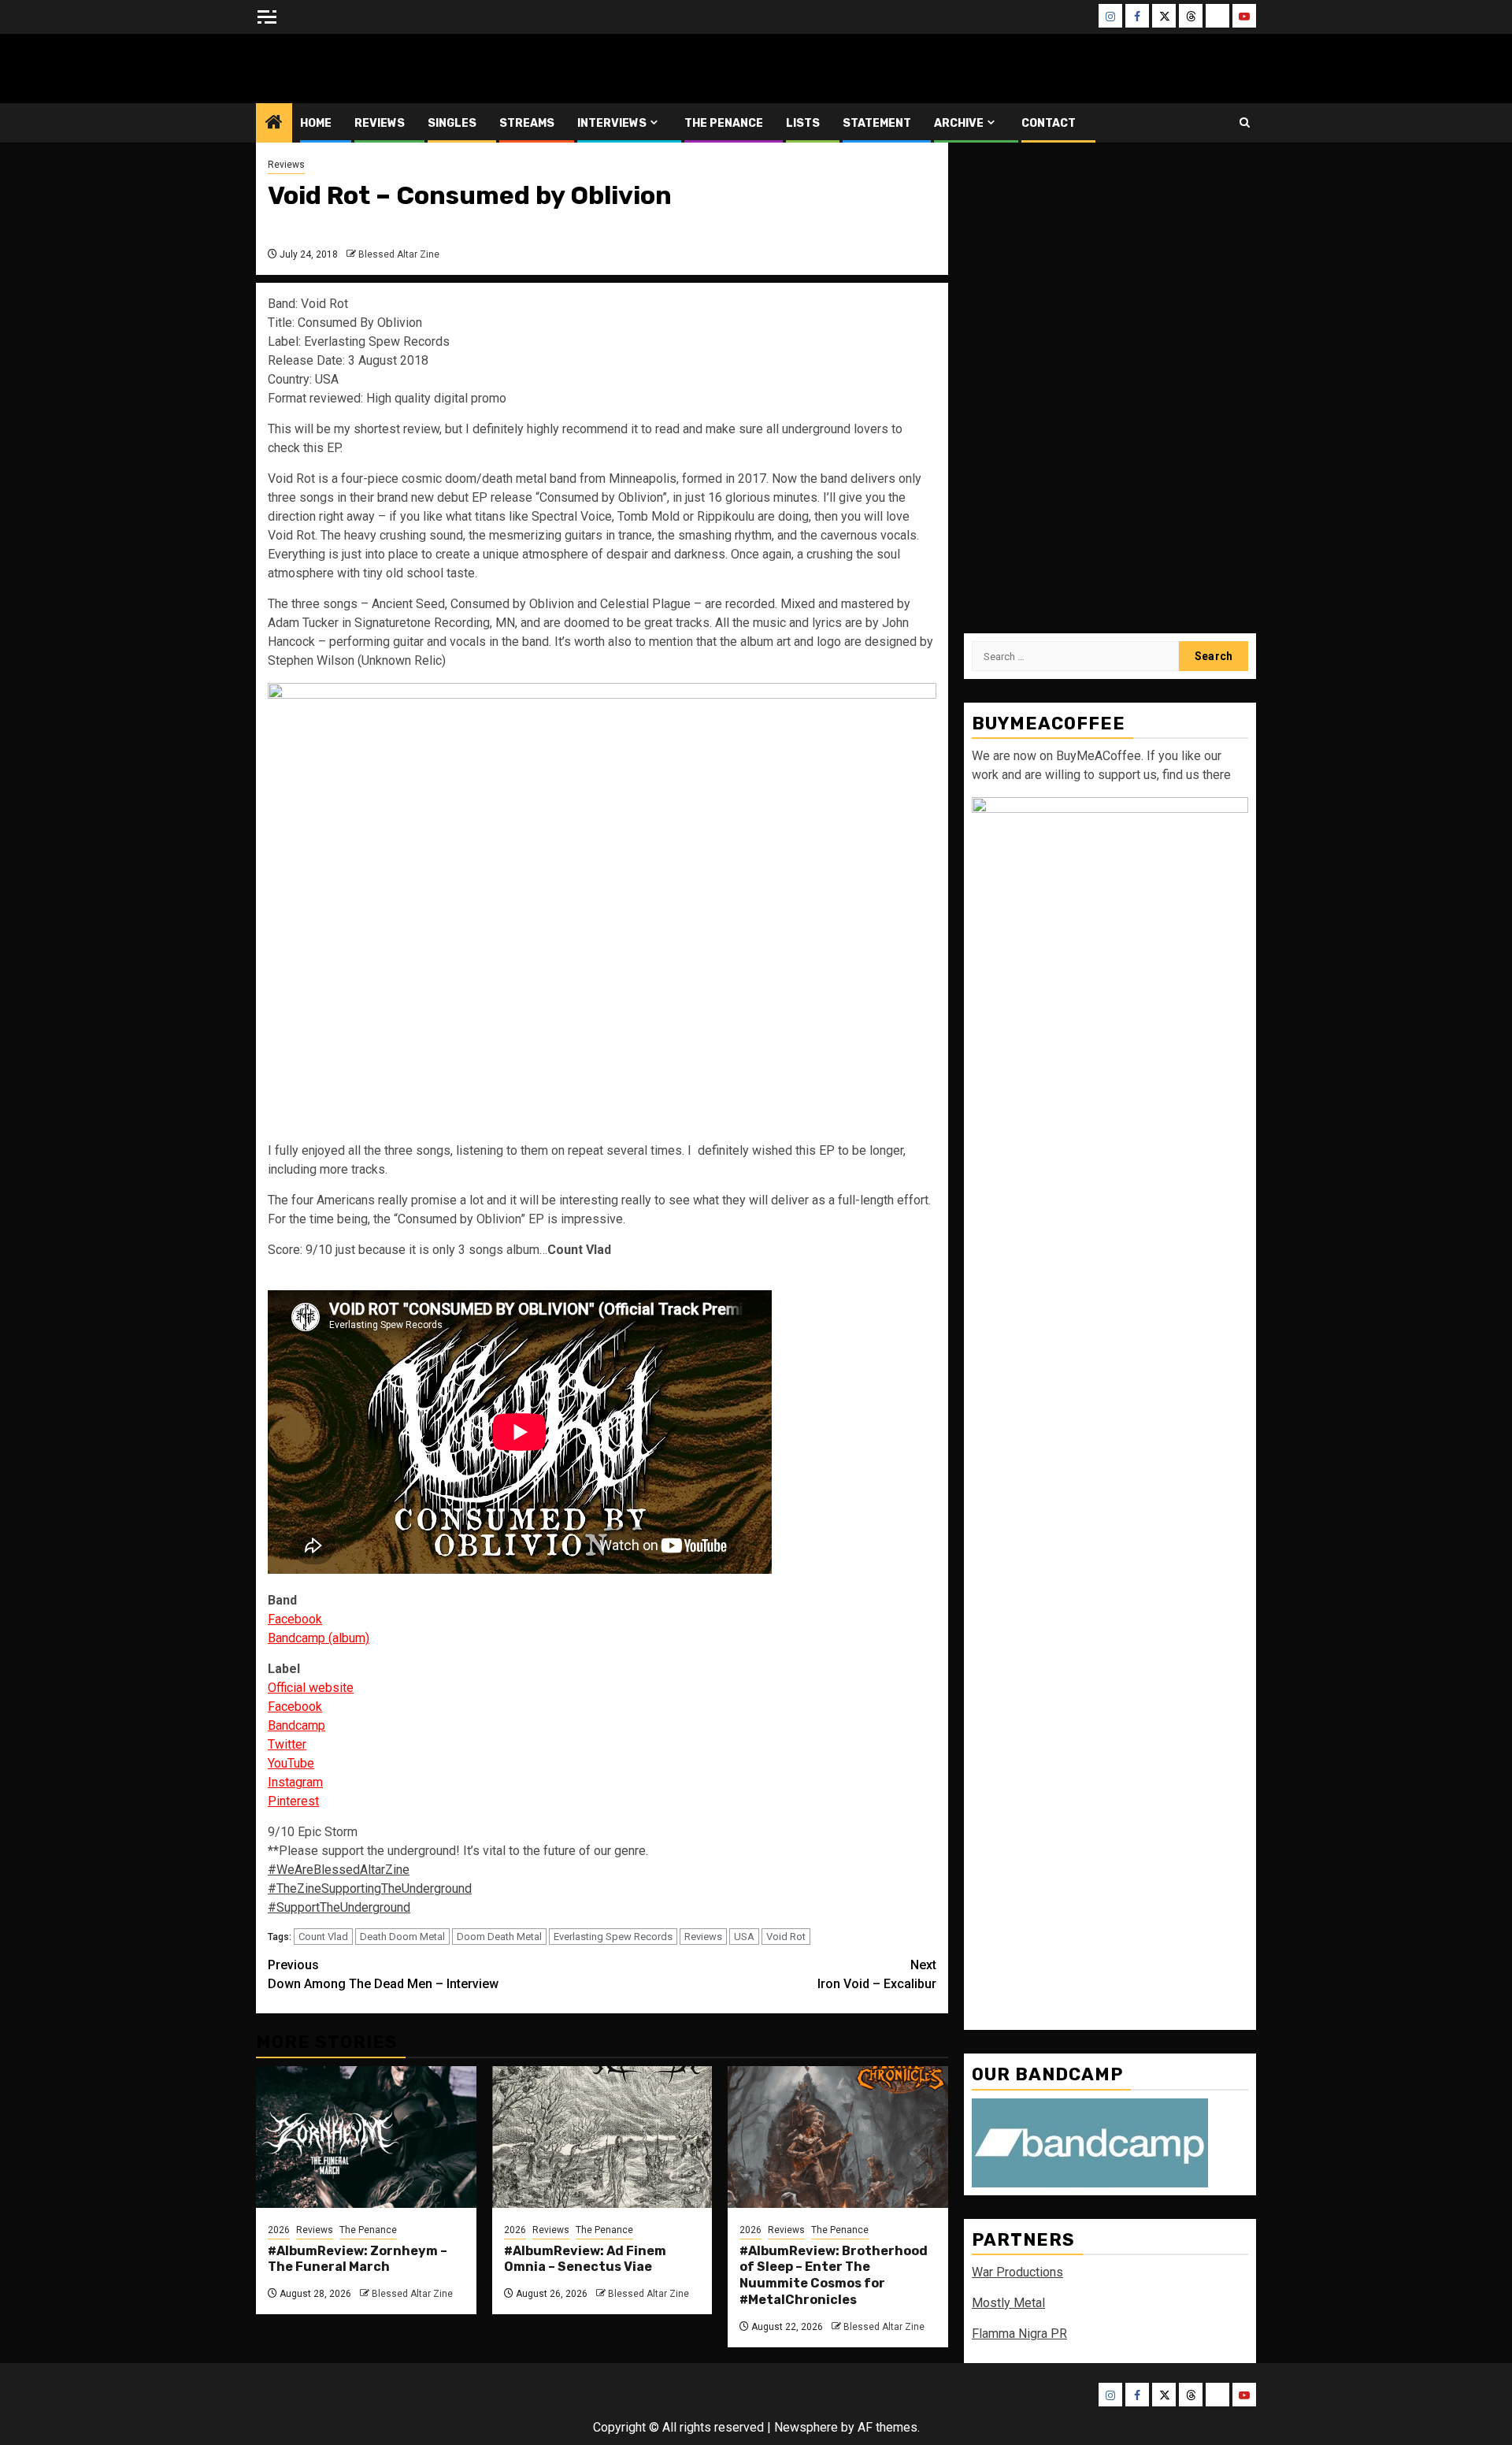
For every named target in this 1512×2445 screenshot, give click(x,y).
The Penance (724, 123)
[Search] (1245, 122)
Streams (527, 123)
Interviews (612, 123)
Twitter (287, 1744)
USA (744, 1937)
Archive (959, 123)
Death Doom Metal (402, 1937)
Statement (877, 123)
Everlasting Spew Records (613, 1937)
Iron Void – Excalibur (877, 1974)
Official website (311, 1688)
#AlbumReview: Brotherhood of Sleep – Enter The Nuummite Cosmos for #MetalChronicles (834, 2275)
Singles (452, 123)
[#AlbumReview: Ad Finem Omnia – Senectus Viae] (602, 2137)
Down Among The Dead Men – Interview (383, 1974)
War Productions (1017, 2272)
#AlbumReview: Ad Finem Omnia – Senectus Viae (585, 2259)
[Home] (274, 124)
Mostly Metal (1008, 2303)
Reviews (380, 123)
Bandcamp (296, 1725)
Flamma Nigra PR (1019, 2334)
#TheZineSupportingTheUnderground (370, 1888)
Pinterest (293, 1801)
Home (316, 123)
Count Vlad (323, 1937)
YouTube (291, 1763)
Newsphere (806, 2427)
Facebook (295, 1619)
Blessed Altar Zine (360, 68)
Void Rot (786, 1937)
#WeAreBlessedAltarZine (339, 1870)
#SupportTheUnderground (339, 1907)
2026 (279, 2230)
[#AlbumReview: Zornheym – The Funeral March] (366, 2137)
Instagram (295, 1782)
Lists (803, 123)
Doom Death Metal (499, 1937)
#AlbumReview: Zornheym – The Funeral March (358, 2259)
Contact (1049, 123)
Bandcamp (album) (319, 1638)
